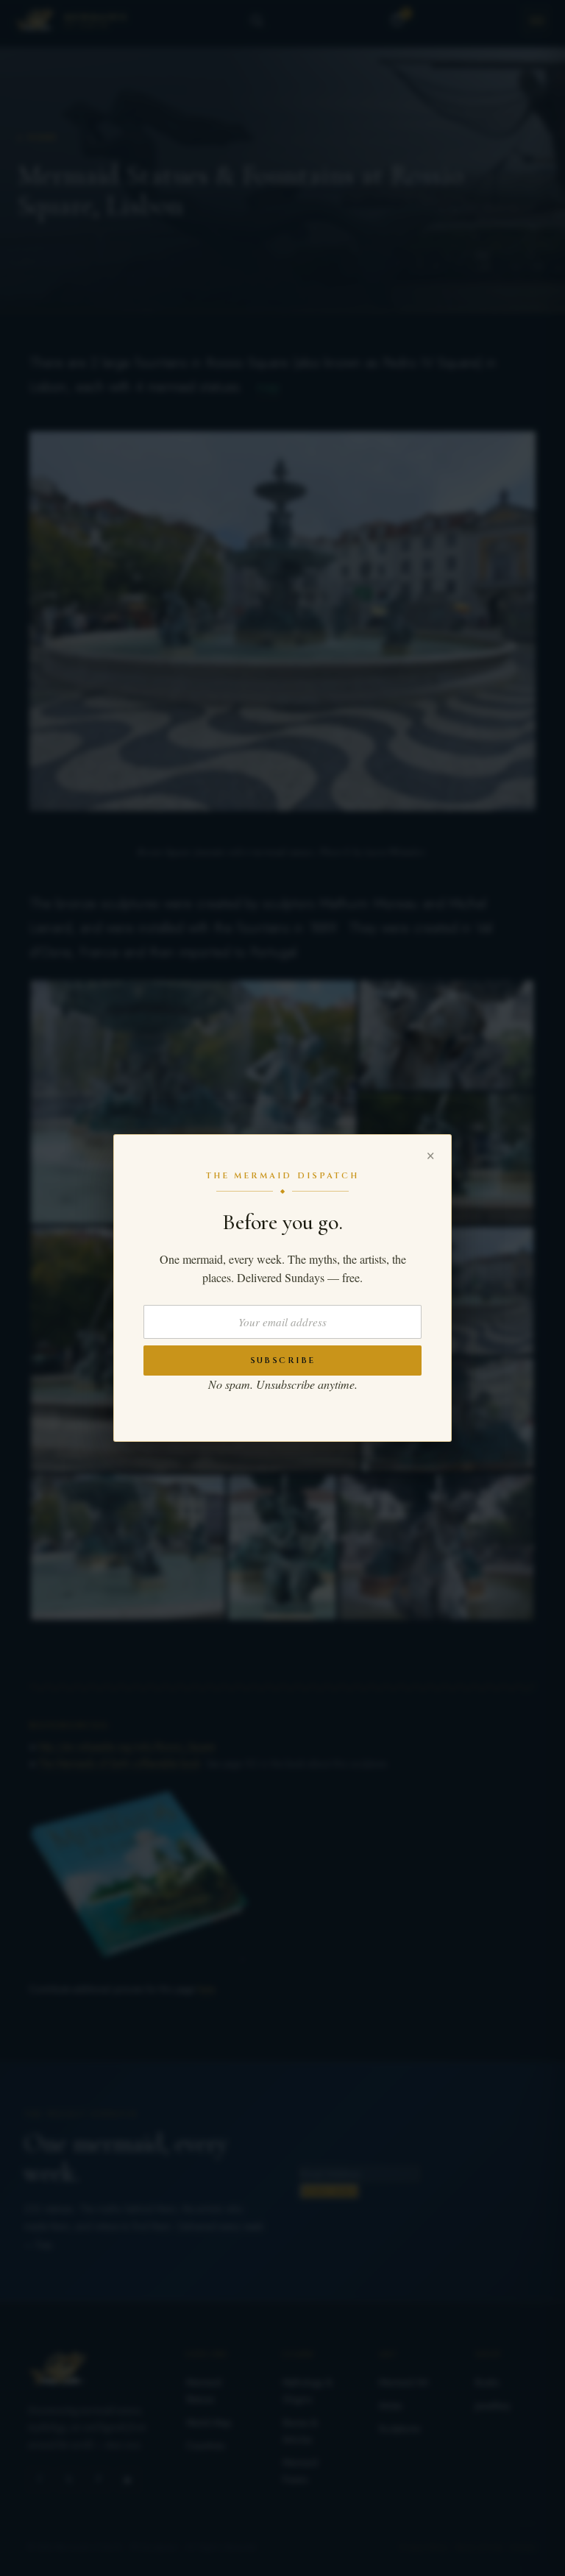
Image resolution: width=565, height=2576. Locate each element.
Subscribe (283, 1360)
